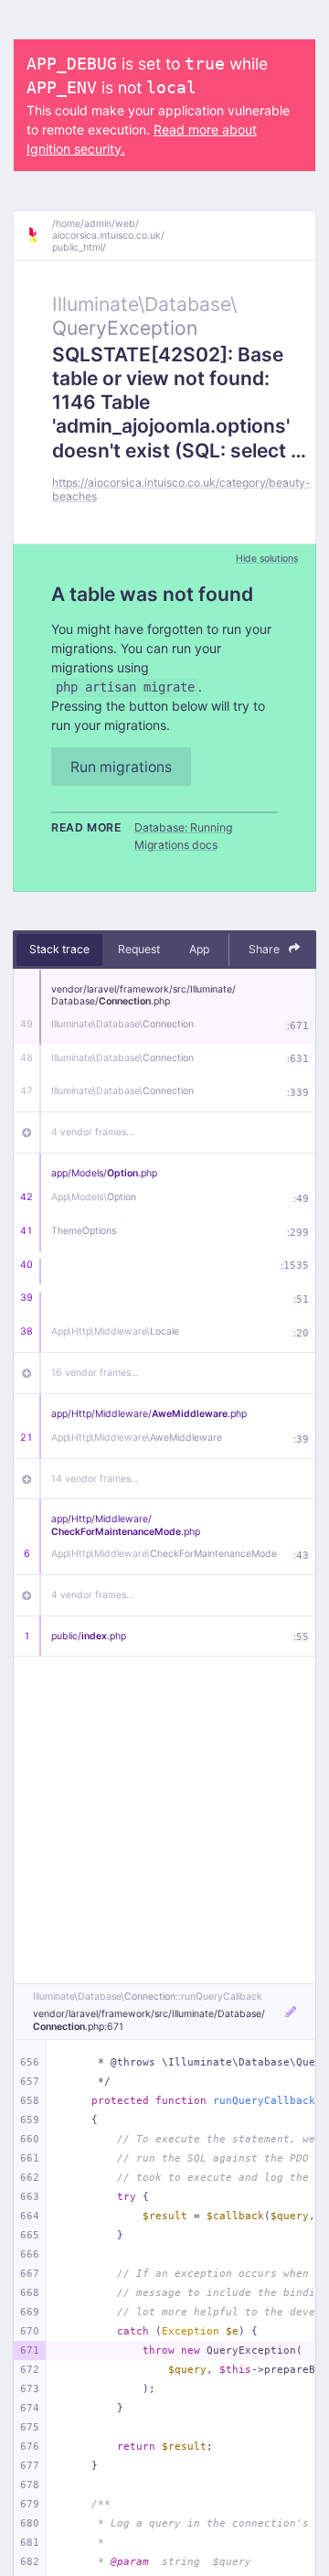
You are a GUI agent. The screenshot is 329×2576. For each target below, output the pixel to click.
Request (139, 949)
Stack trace (59, 949)
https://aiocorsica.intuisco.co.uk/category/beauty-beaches (181, 489)
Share (265, 949)
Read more (86, 827)
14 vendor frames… (95, 1479)
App (199, 949)
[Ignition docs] (39, 235)
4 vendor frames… (93, 1132)
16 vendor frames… (95, 1373)
